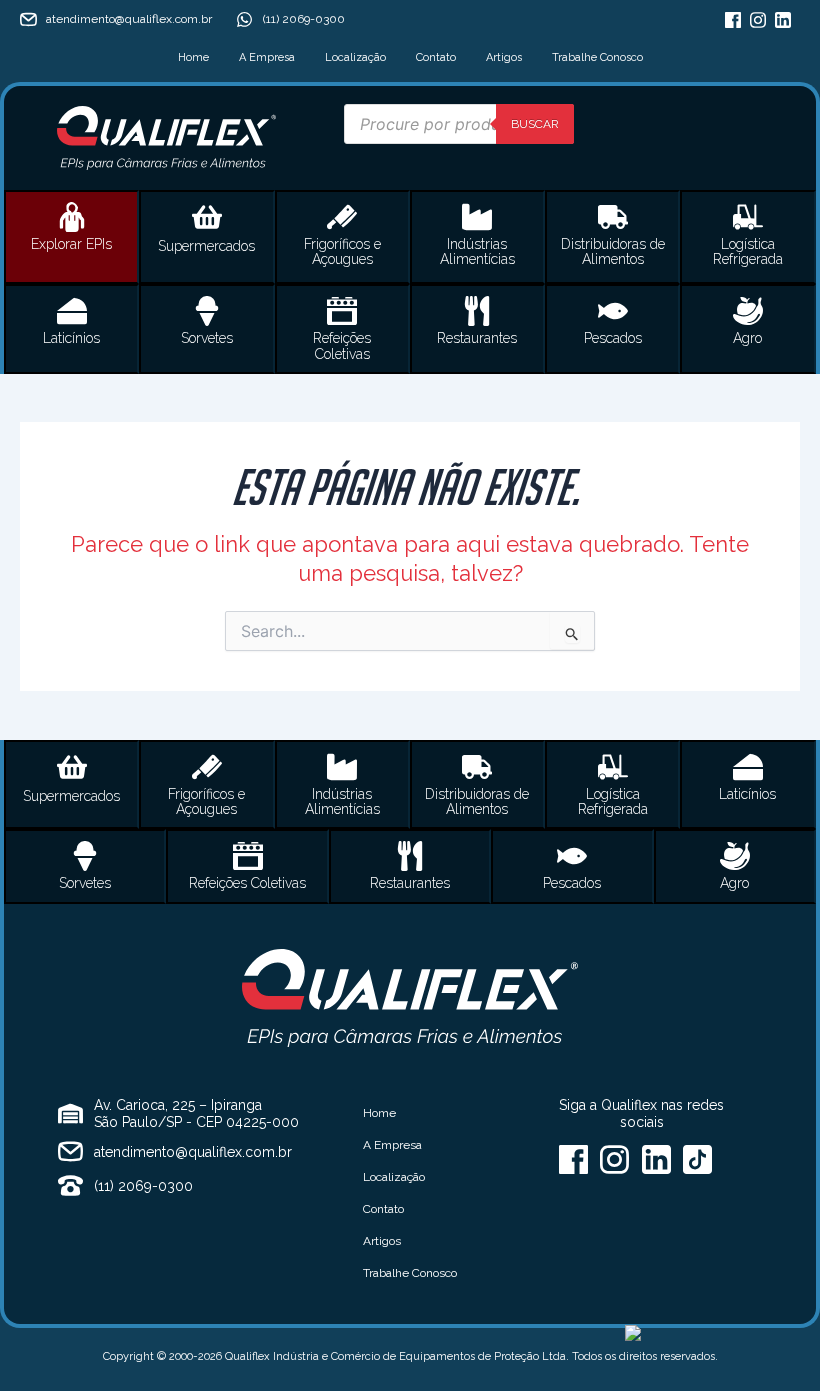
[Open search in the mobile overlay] (459, 124)
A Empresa (267, 57)
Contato (436, 57)
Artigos (504, 57)
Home (193, 57)
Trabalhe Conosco (597, 57)
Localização (355, 57)
